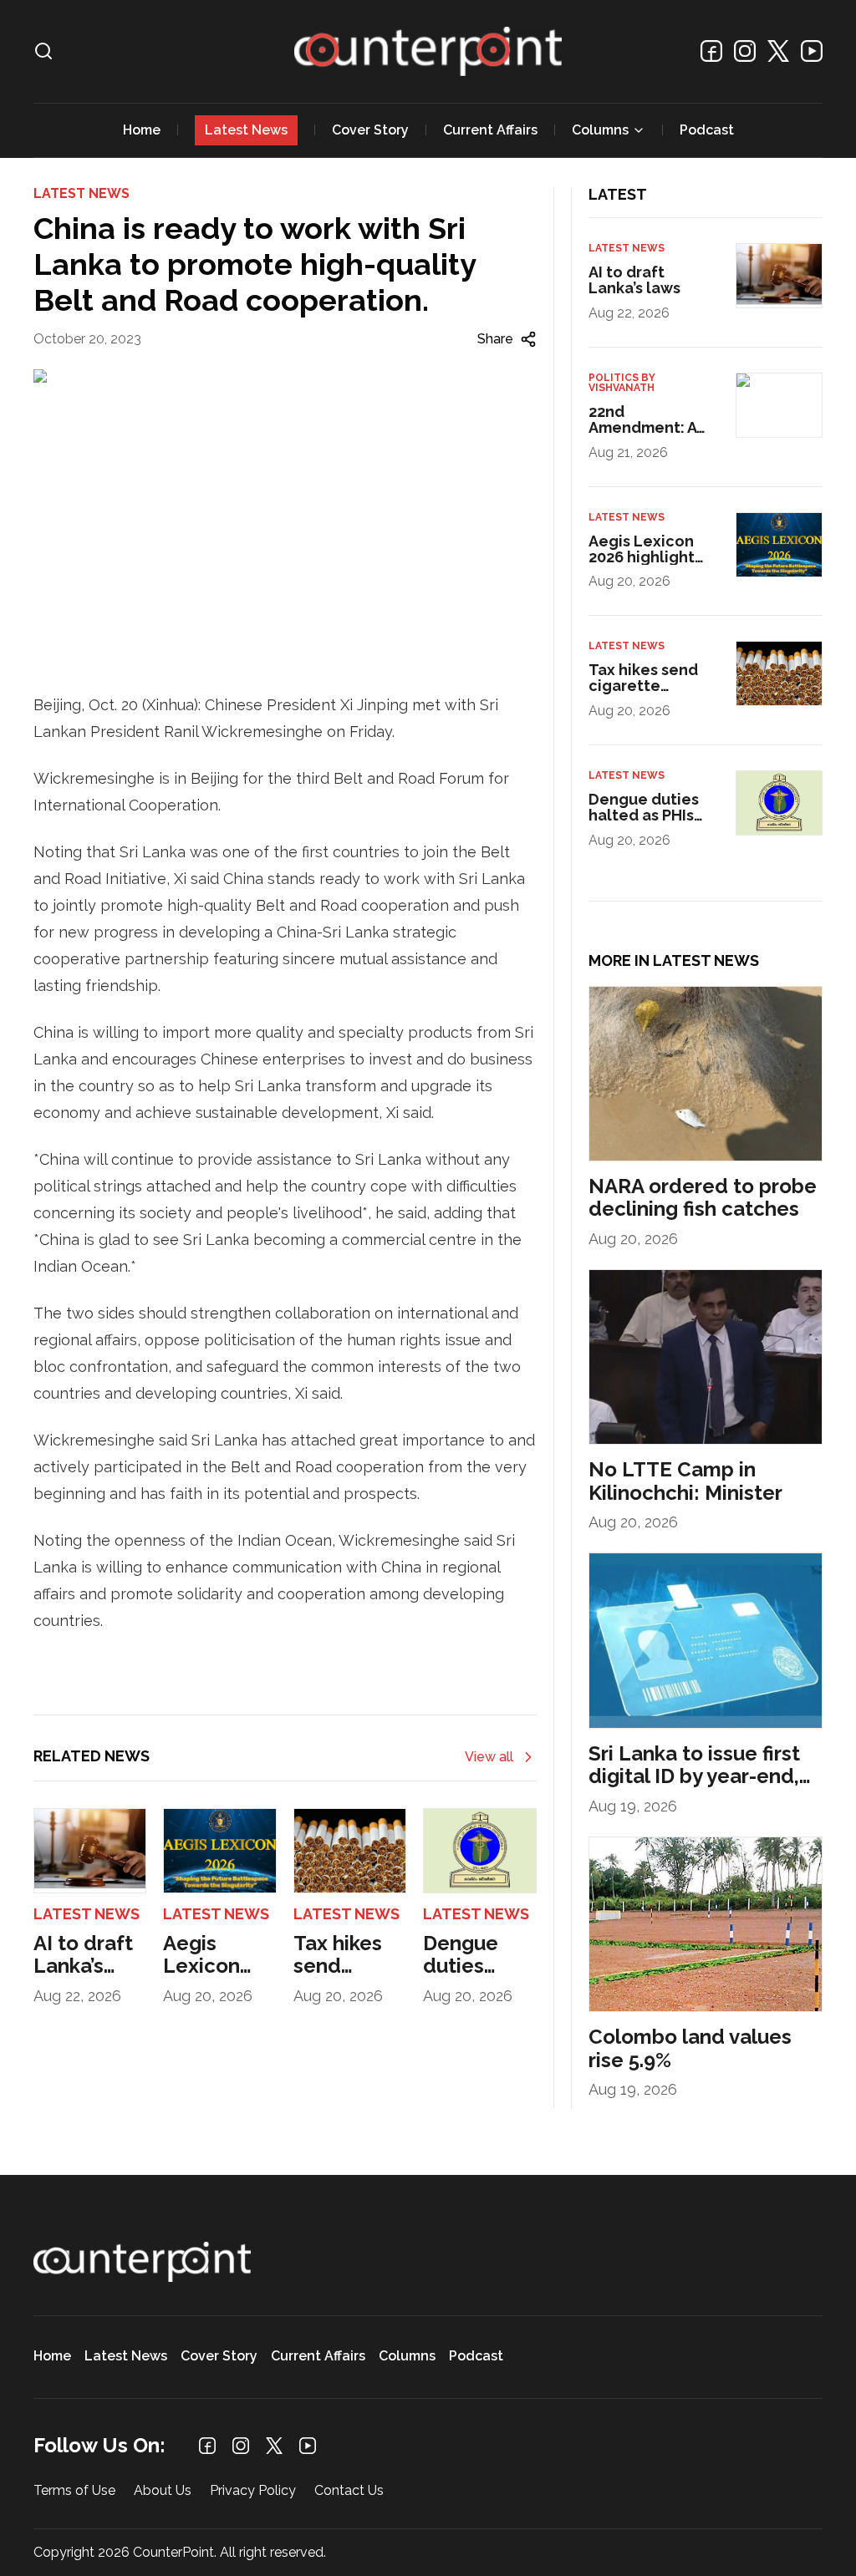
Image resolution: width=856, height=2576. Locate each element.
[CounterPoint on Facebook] (711, 51)
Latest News (246, 130)
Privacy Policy (253, 2491)
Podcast (707, 130)
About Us (163, 2491)
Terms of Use (74, 2491)
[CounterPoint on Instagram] (745, 51)
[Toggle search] (43, 51)
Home (142, 130)
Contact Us (349, 2491)
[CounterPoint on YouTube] (812, 51)
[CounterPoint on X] (778, 51)
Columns (600, 130)
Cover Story (370, 130)
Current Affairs (490, 130)
